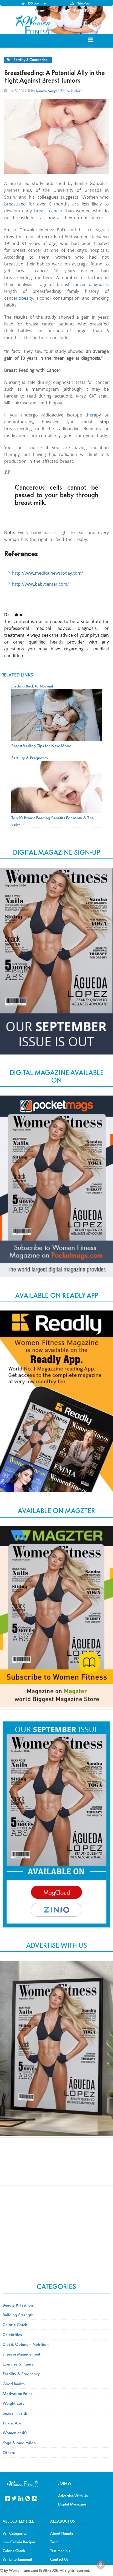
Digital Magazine (72, 2504)
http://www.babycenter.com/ (40, 584)
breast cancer (48, 211)
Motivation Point (17, 2393)
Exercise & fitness (18, 2364)
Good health (14, 2384)
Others (9, 2452)
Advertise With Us (73, 2496)
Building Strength (18, 2315)
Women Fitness (34, 25)
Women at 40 (15, 2433)
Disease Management (21, 2354)
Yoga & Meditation (19, 2443)
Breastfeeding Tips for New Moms (41, 746)
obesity (26, 298)
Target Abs (12, 2423)
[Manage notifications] (101, 2564)
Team (54, 2542)
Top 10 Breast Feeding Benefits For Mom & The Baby (52, 821)
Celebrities (12, 2334)
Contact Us (59, 2559)
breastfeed (15, 204)
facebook (7, 2498)
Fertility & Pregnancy (21, 2374)
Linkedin (21, 2498)
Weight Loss (13, 2403)
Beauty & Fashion (18, 2305)
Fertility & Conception (31, 60)
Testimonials (60, 2551)
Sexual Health (15, 2413)
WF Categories (15, 2533)
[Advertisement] (56, 2166)
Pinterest (28, 2498)
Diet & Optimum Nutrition (26, 2344)
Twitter (14, 2498)
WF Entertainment (17, 2559)
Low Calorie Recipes (19, 2542)
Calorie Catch (15, 2324)
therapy (93, 415)
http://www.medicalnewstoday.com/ (48, 573)
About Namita (62, 2533)
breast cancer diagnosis (82, 284)
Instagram (35, 2498)
